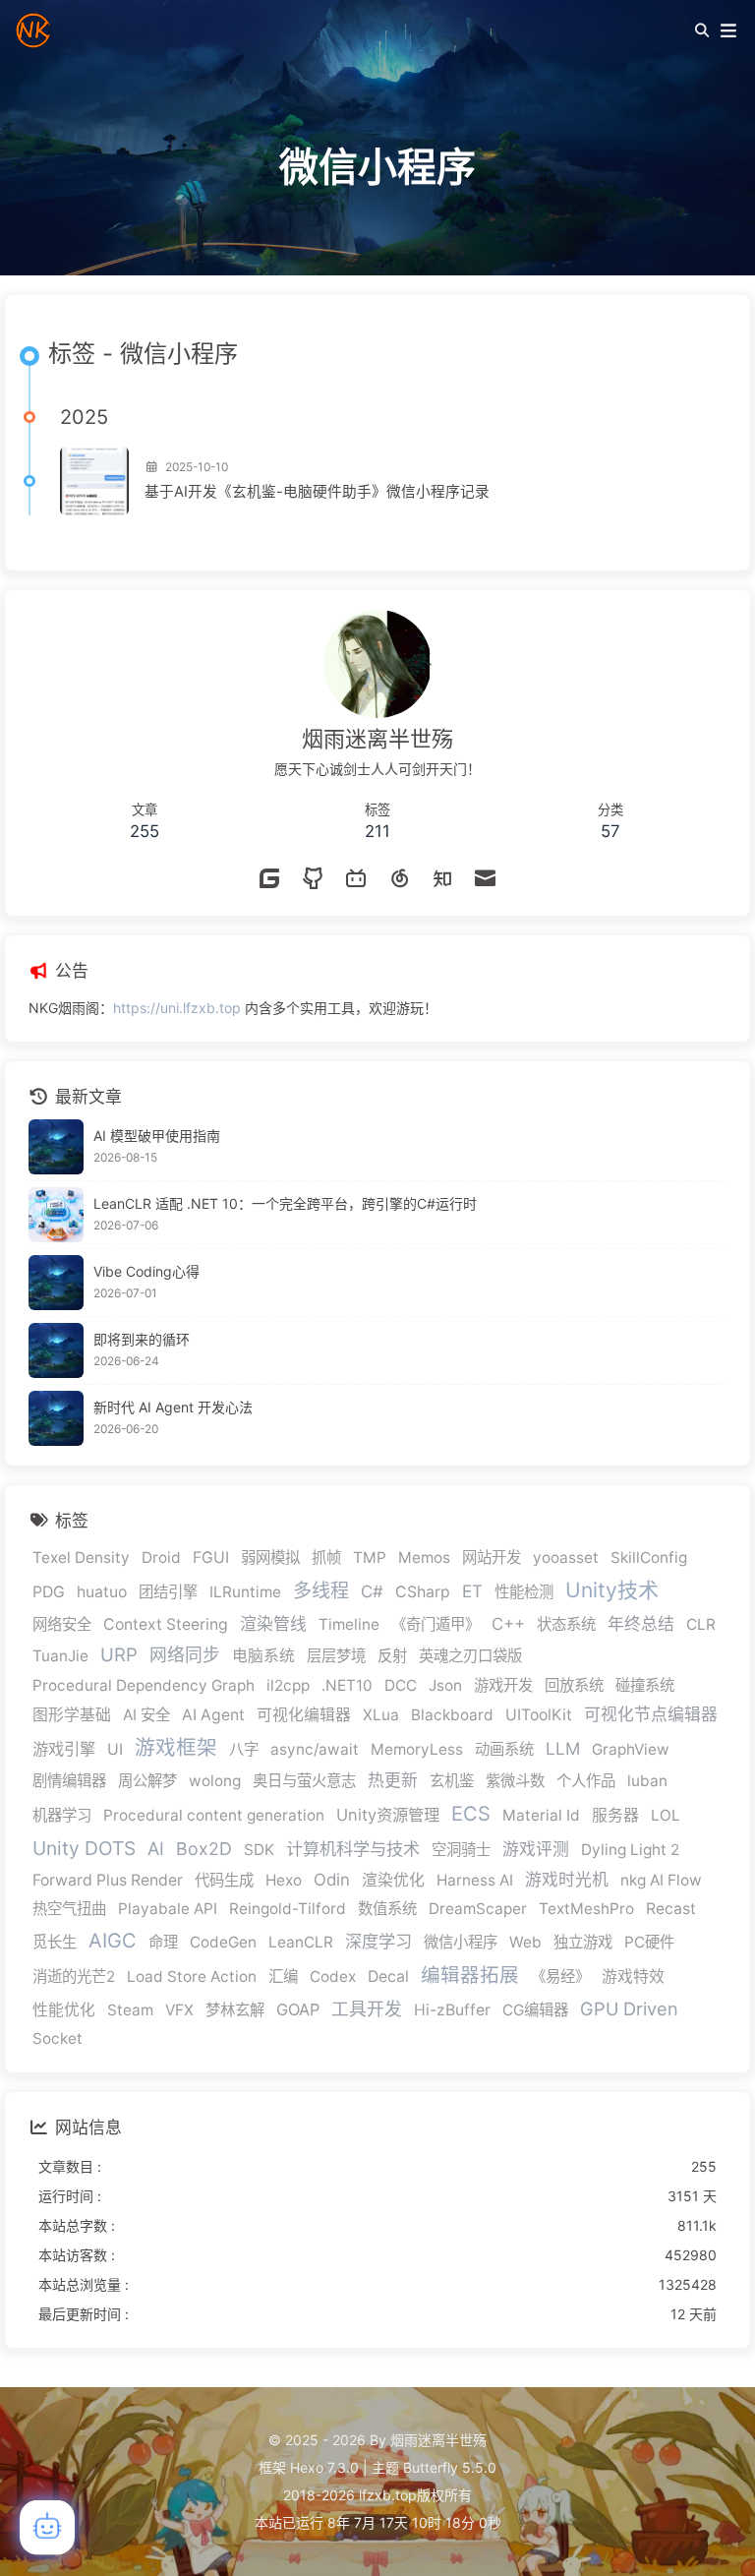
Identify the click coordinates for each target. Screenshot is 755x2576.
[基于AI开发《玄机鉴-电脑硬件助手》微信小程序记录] (94, 481)
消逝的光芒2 (74, 1977)
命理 (163, 1942)
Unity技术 (612, 1590)
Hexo (284, 1880)
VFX (179, 2010)
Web (525, 1942)
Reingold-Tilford (288, 1909)
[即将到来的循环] (56, 1350)
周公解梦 (147, 1781)
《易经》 (560, 1977)
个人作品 (586, 1781)
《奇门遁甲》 (436, 1624)
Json (445, 1685)
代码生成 (224, 1880)
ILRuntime (245, 1592)
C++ (508, 1624)
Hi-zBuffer (452, 2010)
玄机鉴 (452, 1781)
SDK (259, 1850)
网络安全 (62, 1624)
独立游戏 (583, 1942)
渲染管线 (273, 1624)
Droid (161, 1558)
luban (647, 1781)
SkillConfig (649, 1558)
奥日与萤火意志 (304, 1781)
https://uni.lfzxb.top (177, 1008)
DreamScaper (478, 1909)
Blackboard (452, 1715)
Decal (388, 1977)
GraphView (631, 1749)
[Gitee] (269, 880)
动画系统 (504, 1749)
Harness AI (475, 1880)
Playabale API (168, 1909)
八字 (244, 1749)
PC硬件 (649, 1942)
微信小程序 (461, 1942)
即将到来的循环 (142, 1339)
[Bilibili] (356, 880)
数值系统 (387, 1909)
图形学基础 (72, 1715)
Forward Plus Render (108, 1880)
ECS (471, 1814)
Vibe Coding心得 (146, 1271)
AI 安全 (146, 1715)
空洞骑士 (461, 1850)
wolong (215, 1781)
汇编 (283, 1977)
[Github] (313, 880)
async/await (315, 1749)
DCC (401, 1685)
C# (372, 1591)
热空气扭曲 (69, 1909)
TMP (370, 1558)
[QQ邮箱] (486, 880)
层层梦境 (336, 1656)
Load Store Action (192, 1977)
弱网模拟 (270, 1558)
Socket (58, 2038)
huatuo (102, 1592)
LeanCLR (301, 1942)
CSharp (423, 1592)
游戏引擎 (64, 1749)
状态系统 (566, 1624)
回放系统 (574, 1685)
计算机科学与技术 (353, 1849)
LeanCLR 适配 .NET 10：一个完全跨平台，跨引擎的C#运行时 (285, 1203)
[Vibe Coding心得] (56, 1283)
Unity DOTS (84, 1848)
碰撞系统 (645, 1685)
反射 (392, 1656)
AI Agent (213, 1715)
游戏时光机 (567, 1880)
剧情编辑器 (69, 1781)
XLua (381, 1715)
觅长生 (55, 1942)
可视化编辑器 (304, 1715)
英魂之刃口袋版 (470, 1656)
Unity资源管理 (388, 1815)
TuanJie (60, 1656)
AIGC (113, 1941)
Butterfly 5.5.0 (450, 2467)
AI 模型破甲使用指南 (157, 1136)
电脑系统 (263, 1656)
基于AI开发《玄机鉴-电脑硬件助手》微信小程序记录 (317, 492)
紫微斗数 (515, 1781)
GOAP (298, 2009)
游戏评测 (536, 1849)
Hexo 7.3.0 (324, 2467)
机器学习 (62, 1815)
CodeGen (223, 1942)
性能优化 (64, 2010)
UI (115, 1749)
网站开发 (492, 1558)
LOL (666, 1815)
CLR (701, 1624)
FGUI (211, 1558)
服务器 (615, 1815)
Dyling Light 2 (630, 1850)
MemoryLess (417, 1749)
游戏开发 (503, 1685)
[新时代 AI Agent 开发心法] (56, 1418)
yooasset (566, 1558)
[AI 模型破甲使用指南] (56, 1147)
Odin (332, 1880)
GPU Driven (629, 2008)
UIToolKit (539, 1715)
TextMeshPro (586, 1909)
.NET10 (347, 1685)
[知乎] (442, 880)
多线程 (321, 1590)
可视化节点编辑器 (651, 1714)
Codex (333, 1977)
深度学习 (378, 1941)
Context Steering (166, 1624)
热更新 (393, 1780)
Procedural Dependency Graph (144, 1685)
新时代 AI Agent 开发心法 (173, 1407)
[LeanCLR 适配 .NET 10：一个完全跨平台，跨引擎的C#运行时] (56, 1215)
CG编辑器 (535, 2010)
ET (472, 1591)
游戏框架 (176, 1747)
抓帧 (326, 1558)
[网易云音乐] (399, 880)
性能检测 (524, 1592)
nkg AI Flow (661, 1880)
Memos (424, 1558)
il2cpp (288, 1685)
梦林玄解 (235, 2010)
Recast (671, 1909)
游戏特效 (633, 1977)
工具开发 (367, 2009)
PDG (49, 1592)
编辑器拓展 (470, 1975)
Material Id (541, 1815)
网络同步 (185, 1655)
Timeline (349, 1624)
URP (119, 1654)
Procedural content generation (214, 1815)
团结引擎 (168, 1592)
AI (156, 1848)
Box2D (204, 1849)
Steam (130, 2010)
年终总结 (641, 1624)
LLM (563, 1748)
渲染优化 (393, 1880)
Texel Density (81, 1558)
